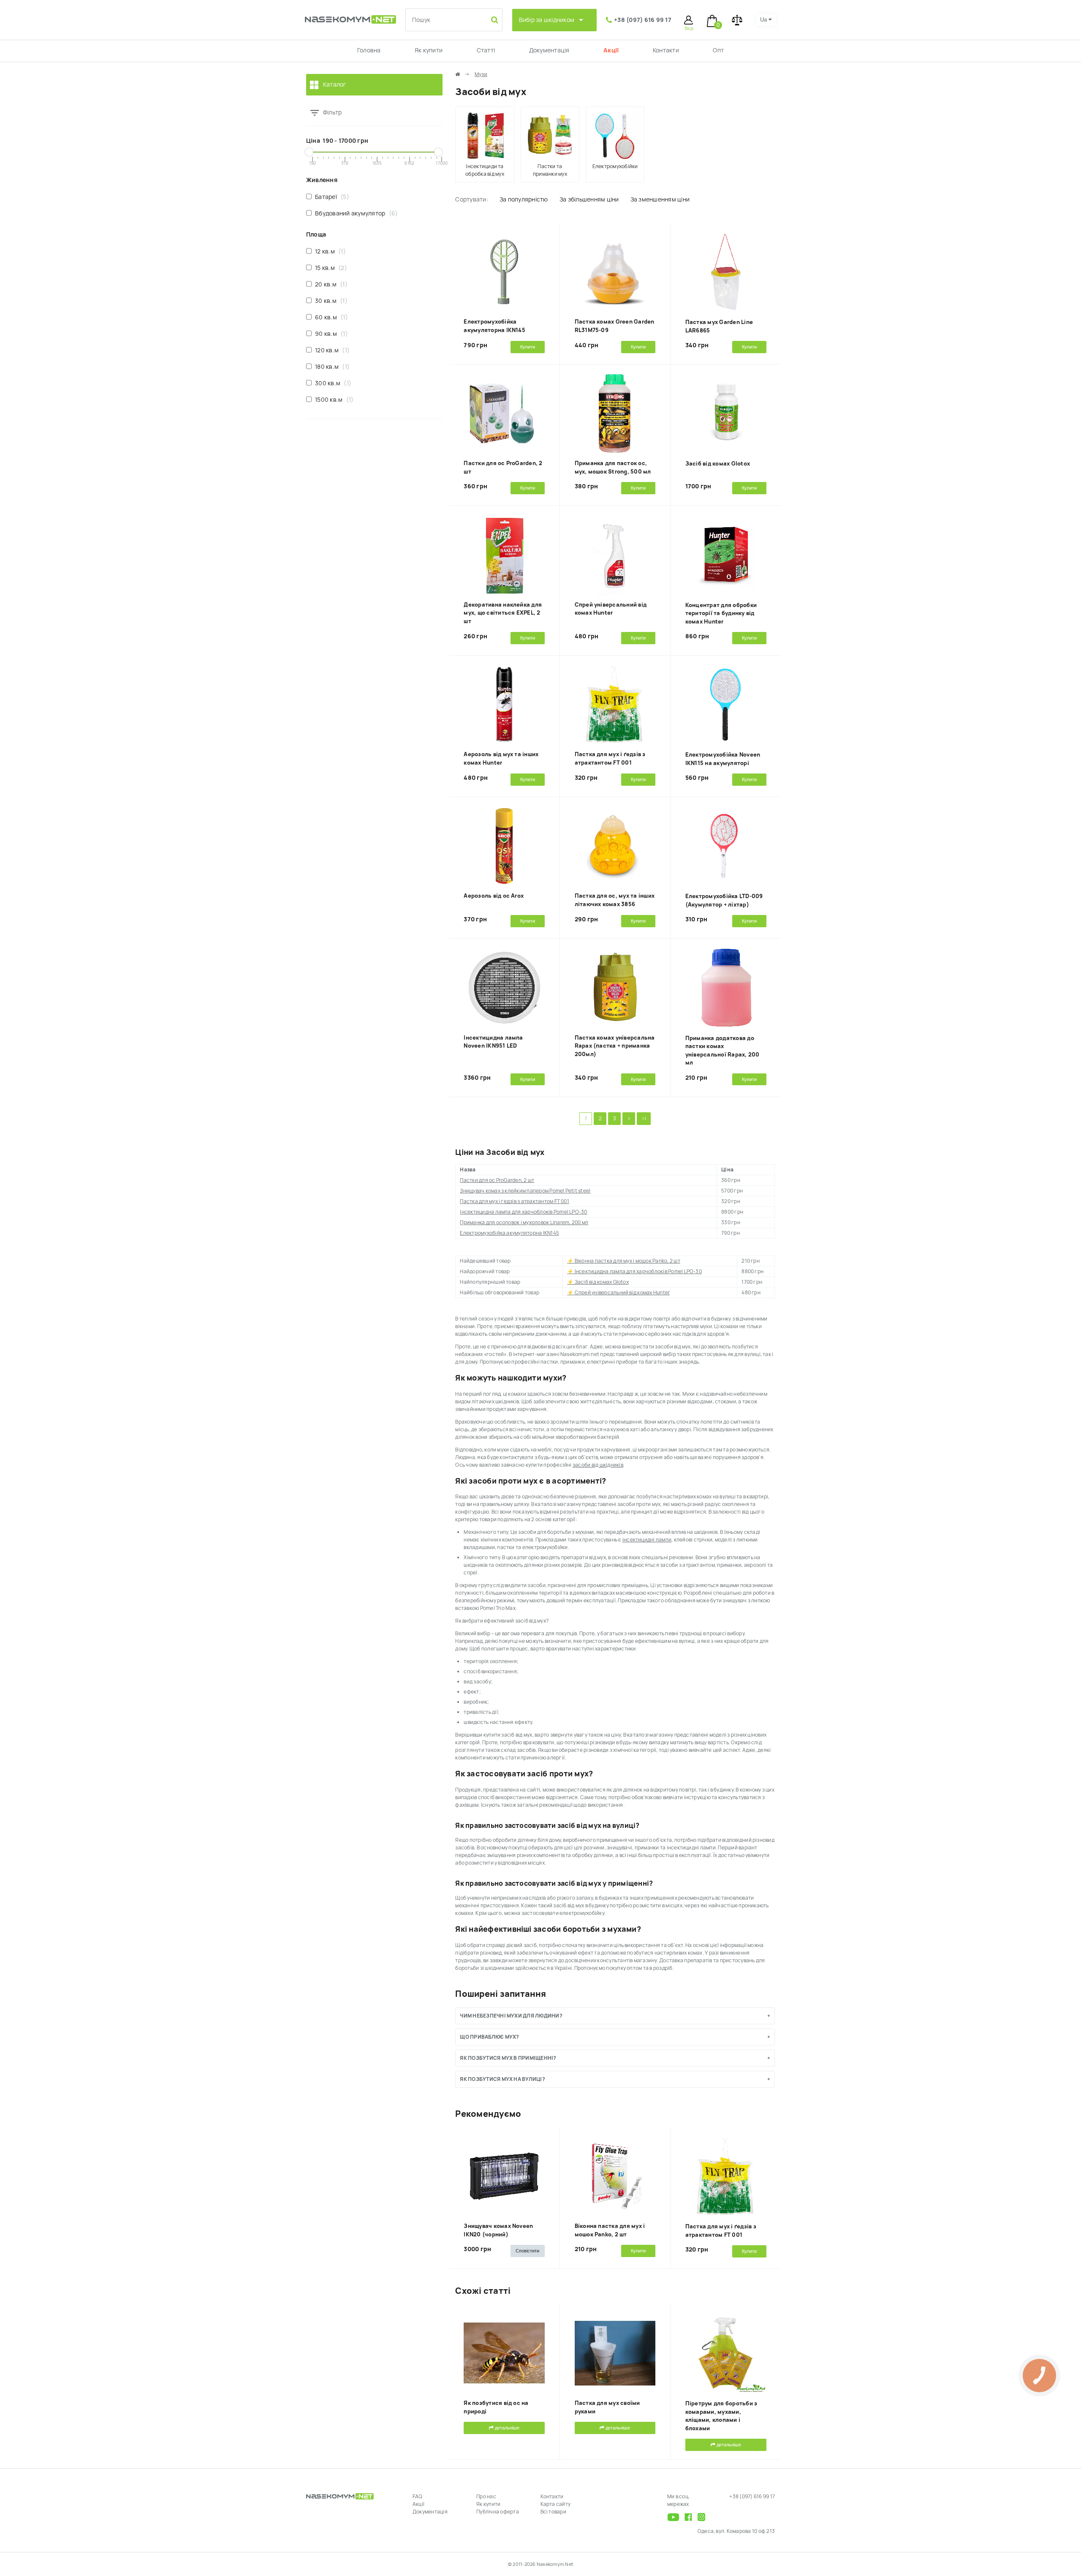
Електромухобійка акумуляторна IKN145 (509, 1233)
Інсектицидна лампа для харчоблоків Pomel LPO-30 (523, 1212)
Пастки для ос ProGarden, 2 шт (497, 1180)
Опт (718, 50)
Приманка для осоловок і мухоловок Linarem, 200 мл (524, 1223)
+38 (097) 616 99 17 (643, 20)
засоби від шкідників (598, 1465)
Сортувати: (471, 199)
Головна (369, 50)
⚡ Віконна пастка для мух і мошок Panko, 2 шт (624, 1261)
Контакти (666, 50)
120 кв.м (330, 350)
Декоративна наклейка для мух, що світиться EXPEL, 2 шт (503, 613)
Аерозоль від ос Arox (494, 896)
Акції (611, 50)
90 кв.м (330, 334)
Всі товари (553, 2512)
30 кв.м (329, 301)
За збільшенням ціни (589, 199)
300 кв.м (331, 383)
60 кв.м (330, 317)
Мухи (481, 74)
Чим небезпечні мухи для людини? (511, 2016)
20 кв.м (329, 284)
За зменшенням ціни (660, 199)
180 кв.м (330, 367)
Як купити (429, 50)
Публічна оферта (498, 2512)
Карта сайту (556, 2504)
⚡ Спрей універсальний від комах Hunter (618, 1293)
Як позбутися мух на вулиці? (502, 2079)
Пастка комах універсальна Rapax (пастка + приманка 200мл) (615, 1046)
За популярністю (524, 199)
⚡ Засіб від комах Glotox (598, 1282)
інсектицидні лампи (647, 1540)
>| (644, 1119)
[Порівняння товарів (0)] (737, 20)
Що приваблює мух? (489, 2037)
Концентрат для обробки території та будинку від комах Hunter (721, 613)
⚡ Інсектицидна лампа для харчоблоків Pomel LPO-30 (634, 1272)
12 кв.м (329, 251)
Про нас (486, 2497)
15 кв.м (329, 268)
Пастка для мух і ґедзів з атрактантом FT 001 (515, 1201)
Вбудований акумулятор (354, 213)
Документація (549, 50)
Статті (486, 50)
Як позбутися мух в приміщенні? (508, 2058)
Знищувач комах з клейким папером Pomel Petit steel (525, 1191)
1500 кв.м (332, 400)
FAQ (418, 2497)
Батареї (330, 197)
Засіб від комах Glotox (718, 464)
